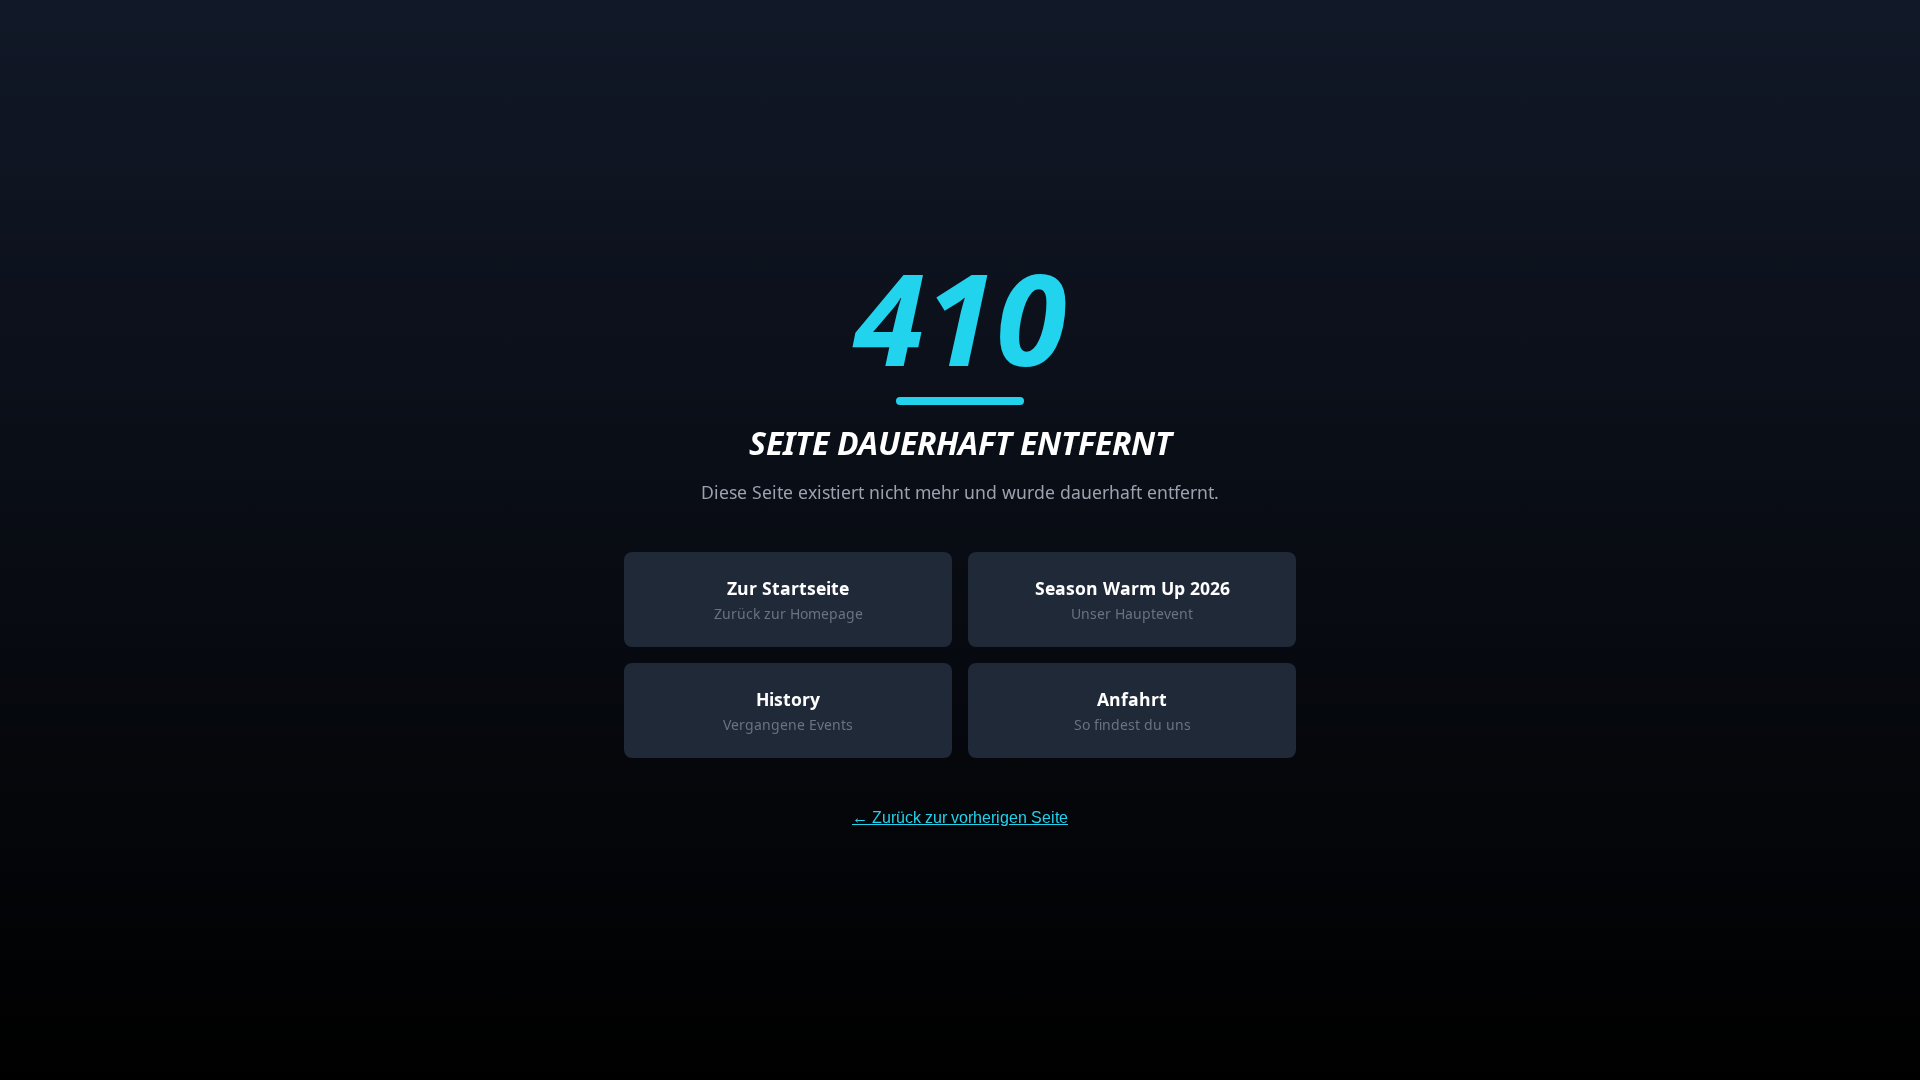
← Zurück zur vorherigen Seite (960, 817)
